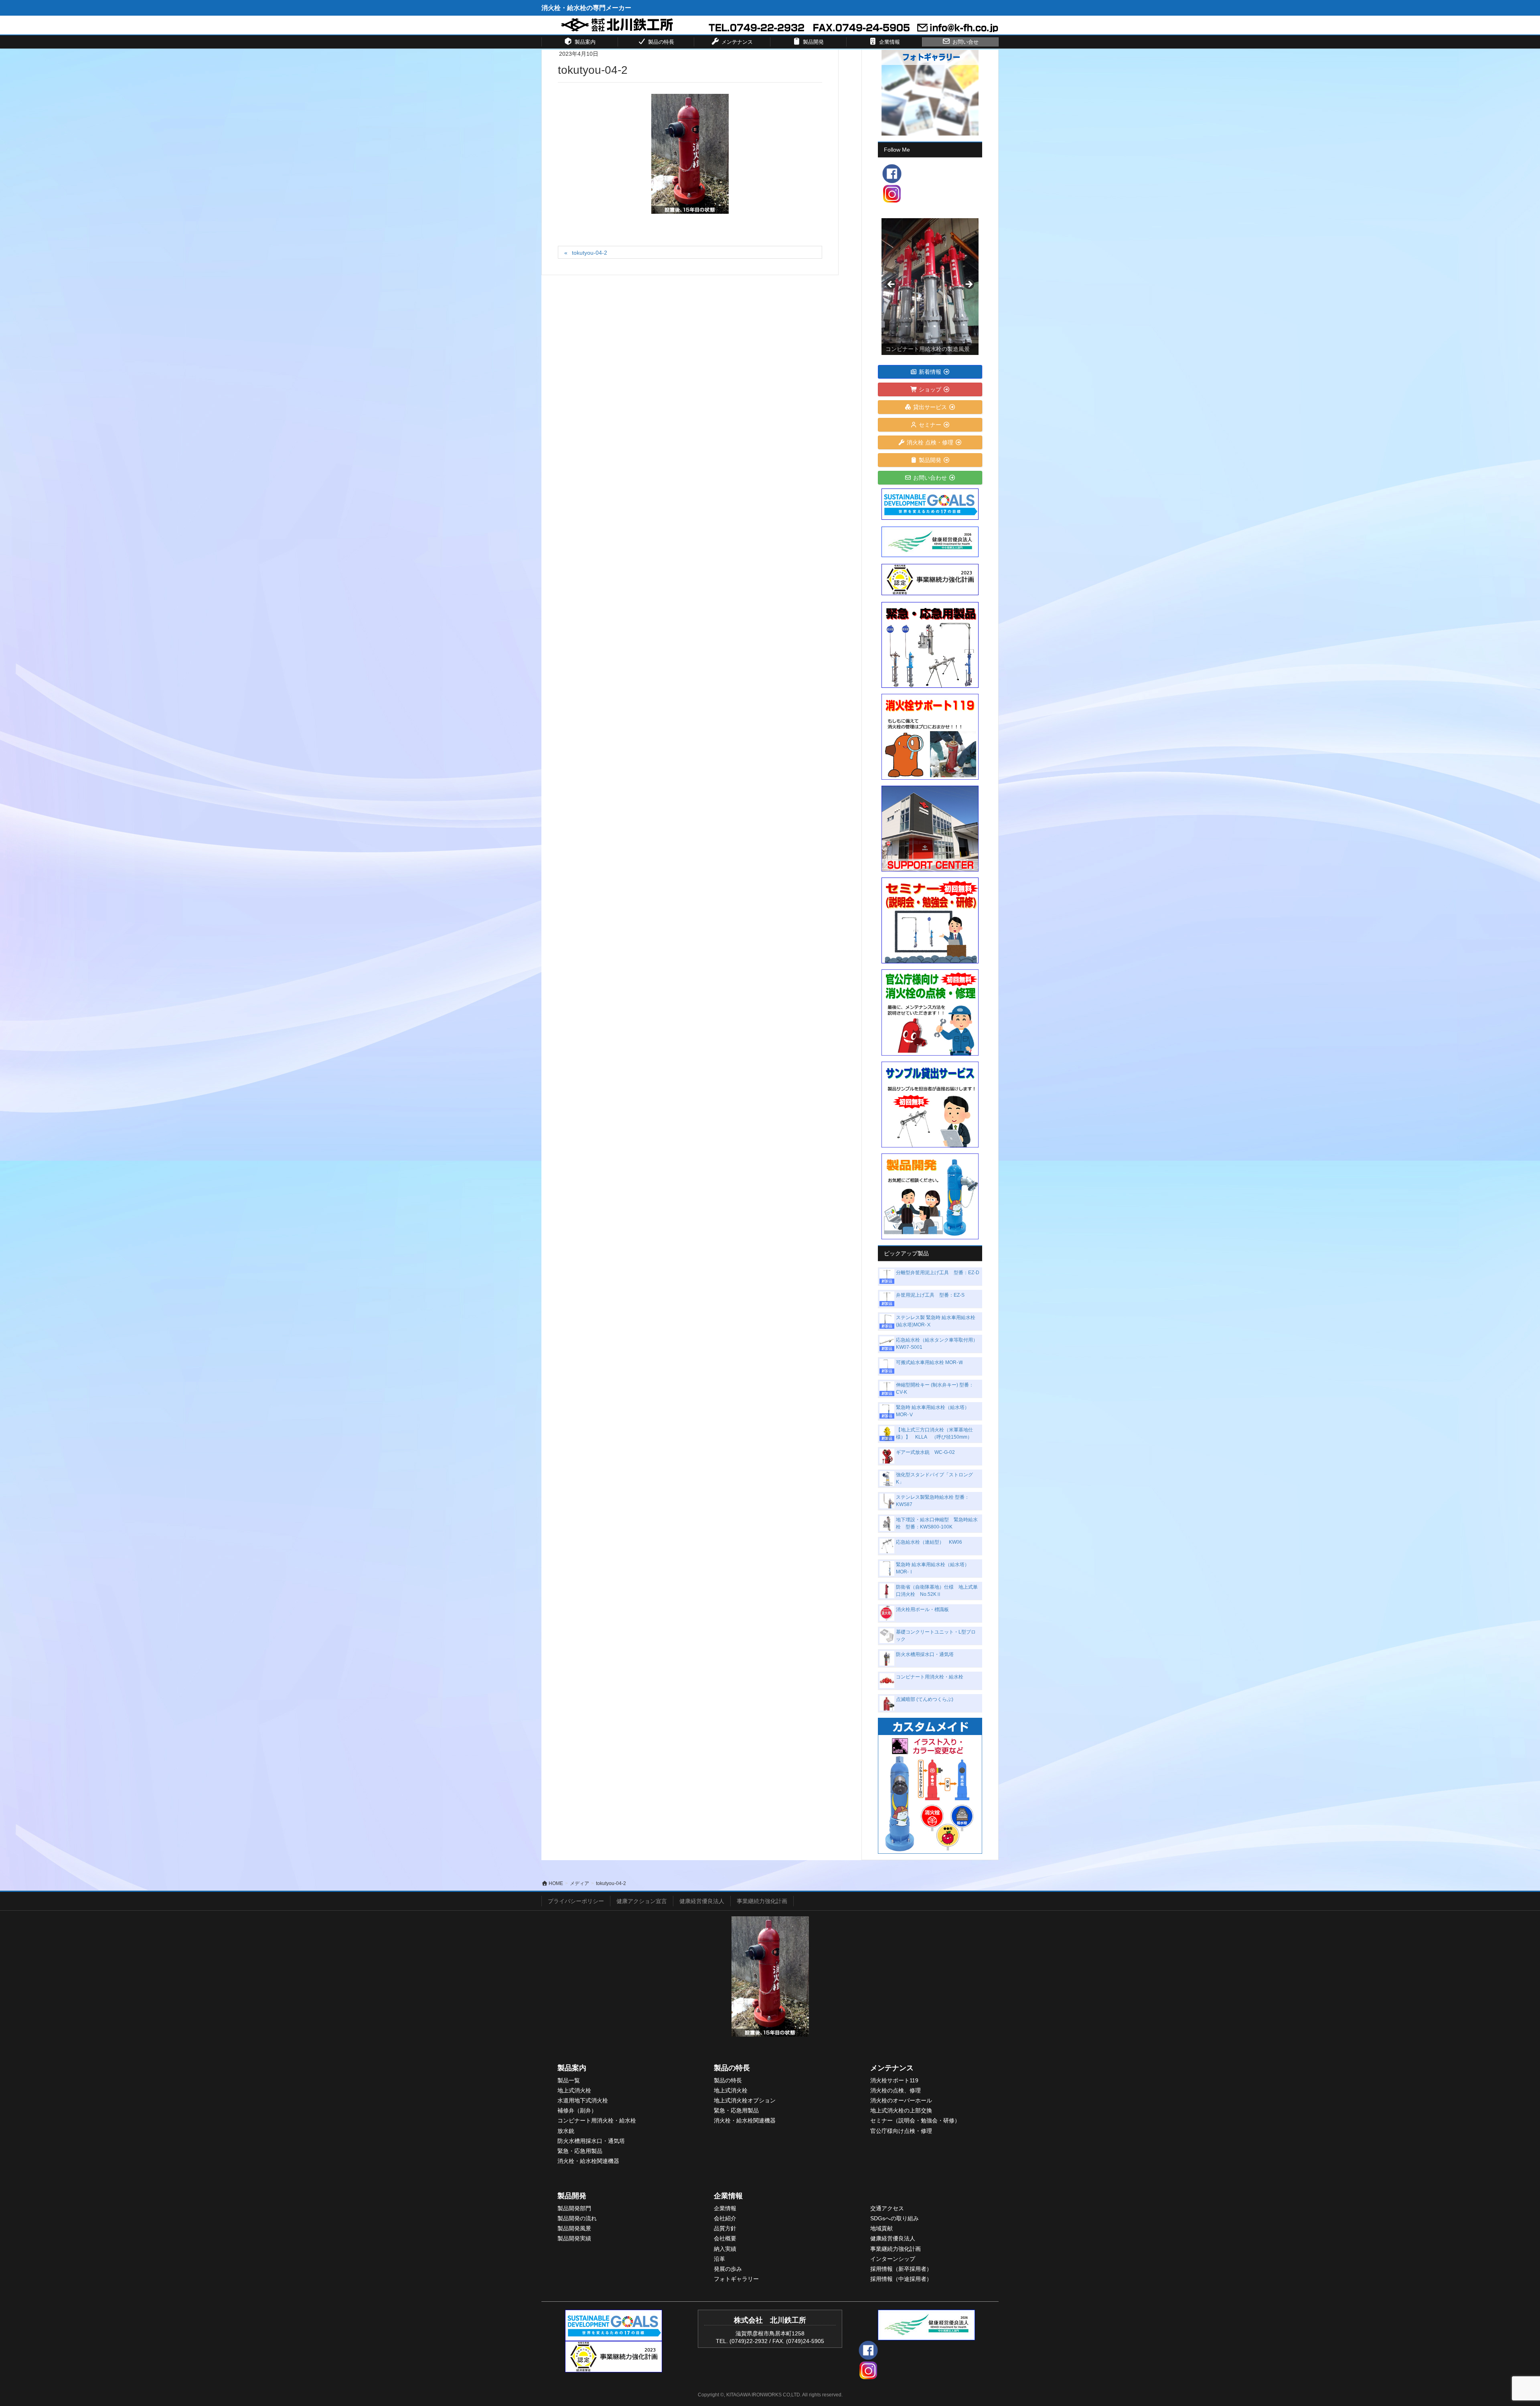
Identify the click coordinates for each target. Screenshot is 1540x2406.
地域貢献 (881, 2228)
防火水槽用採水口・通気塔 (925, 1654)
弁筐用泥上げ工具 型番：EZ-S (930, 1295)
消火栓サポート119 (894, 2080)
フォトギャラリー (736, 2279)
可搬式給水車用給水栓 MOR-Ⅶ (929, 1362)
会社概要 (725, 2238)
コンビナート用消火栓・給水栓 (930, 1677)
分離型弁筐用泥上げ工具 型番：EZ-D (938, 1273)
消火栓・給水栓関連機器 (588, 2161)
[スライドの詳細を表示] (930, 287)
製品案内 (572, 2068)
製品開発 (930, 460)
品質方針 (725, 2228)
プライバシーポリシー (576, 1901)
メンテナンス (892, 2068)
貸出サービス (930, 407)
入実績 (728, 2249)
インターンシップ (893, 2259)
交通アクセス (887, 2208)
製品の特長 (732, 2068)
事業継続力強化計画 (762, 1901)
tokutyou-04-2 (590, 253)
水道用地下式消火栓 (583, 2100)
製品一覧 (569, 2080)
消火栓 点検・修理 (930, 442)
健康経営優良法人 (702, 1901)
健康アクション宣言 (642, 1901)
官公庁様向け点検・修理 (901, 2131)
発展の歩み (728, 2269)
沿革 (719, 2259)
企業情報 (728, 2196)
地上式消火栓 (574, 2090)
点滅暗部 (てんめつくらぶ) (925, 1699)
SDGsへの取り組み (895, 2218)
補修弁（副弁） (577, 2110)
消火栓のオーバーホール (901, 2100)
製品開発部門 (574, 2208)
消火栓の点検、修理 (896, 2090)
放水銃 (566, 2131)
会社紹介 (725, 2218)
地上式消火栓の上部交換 (901, 2110)
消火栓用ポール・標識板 (922, 1609)
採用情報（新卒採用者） (901, 2269)
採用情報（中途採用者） (901, 2279)
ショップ (930, 389)
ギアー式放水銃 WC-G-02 (925, 1452)
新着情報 (930, 372)
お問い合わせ (930, 478)
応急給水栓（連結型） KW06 (929, 1542)
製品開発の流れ (577, 2218)
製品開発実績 (574, 2238)
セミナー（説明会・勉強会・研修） (915, 2120)
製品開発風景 (574, 2228)
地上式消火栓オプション (745, 2100)
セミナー (930, 425)
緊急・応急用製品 (580, 2151)
